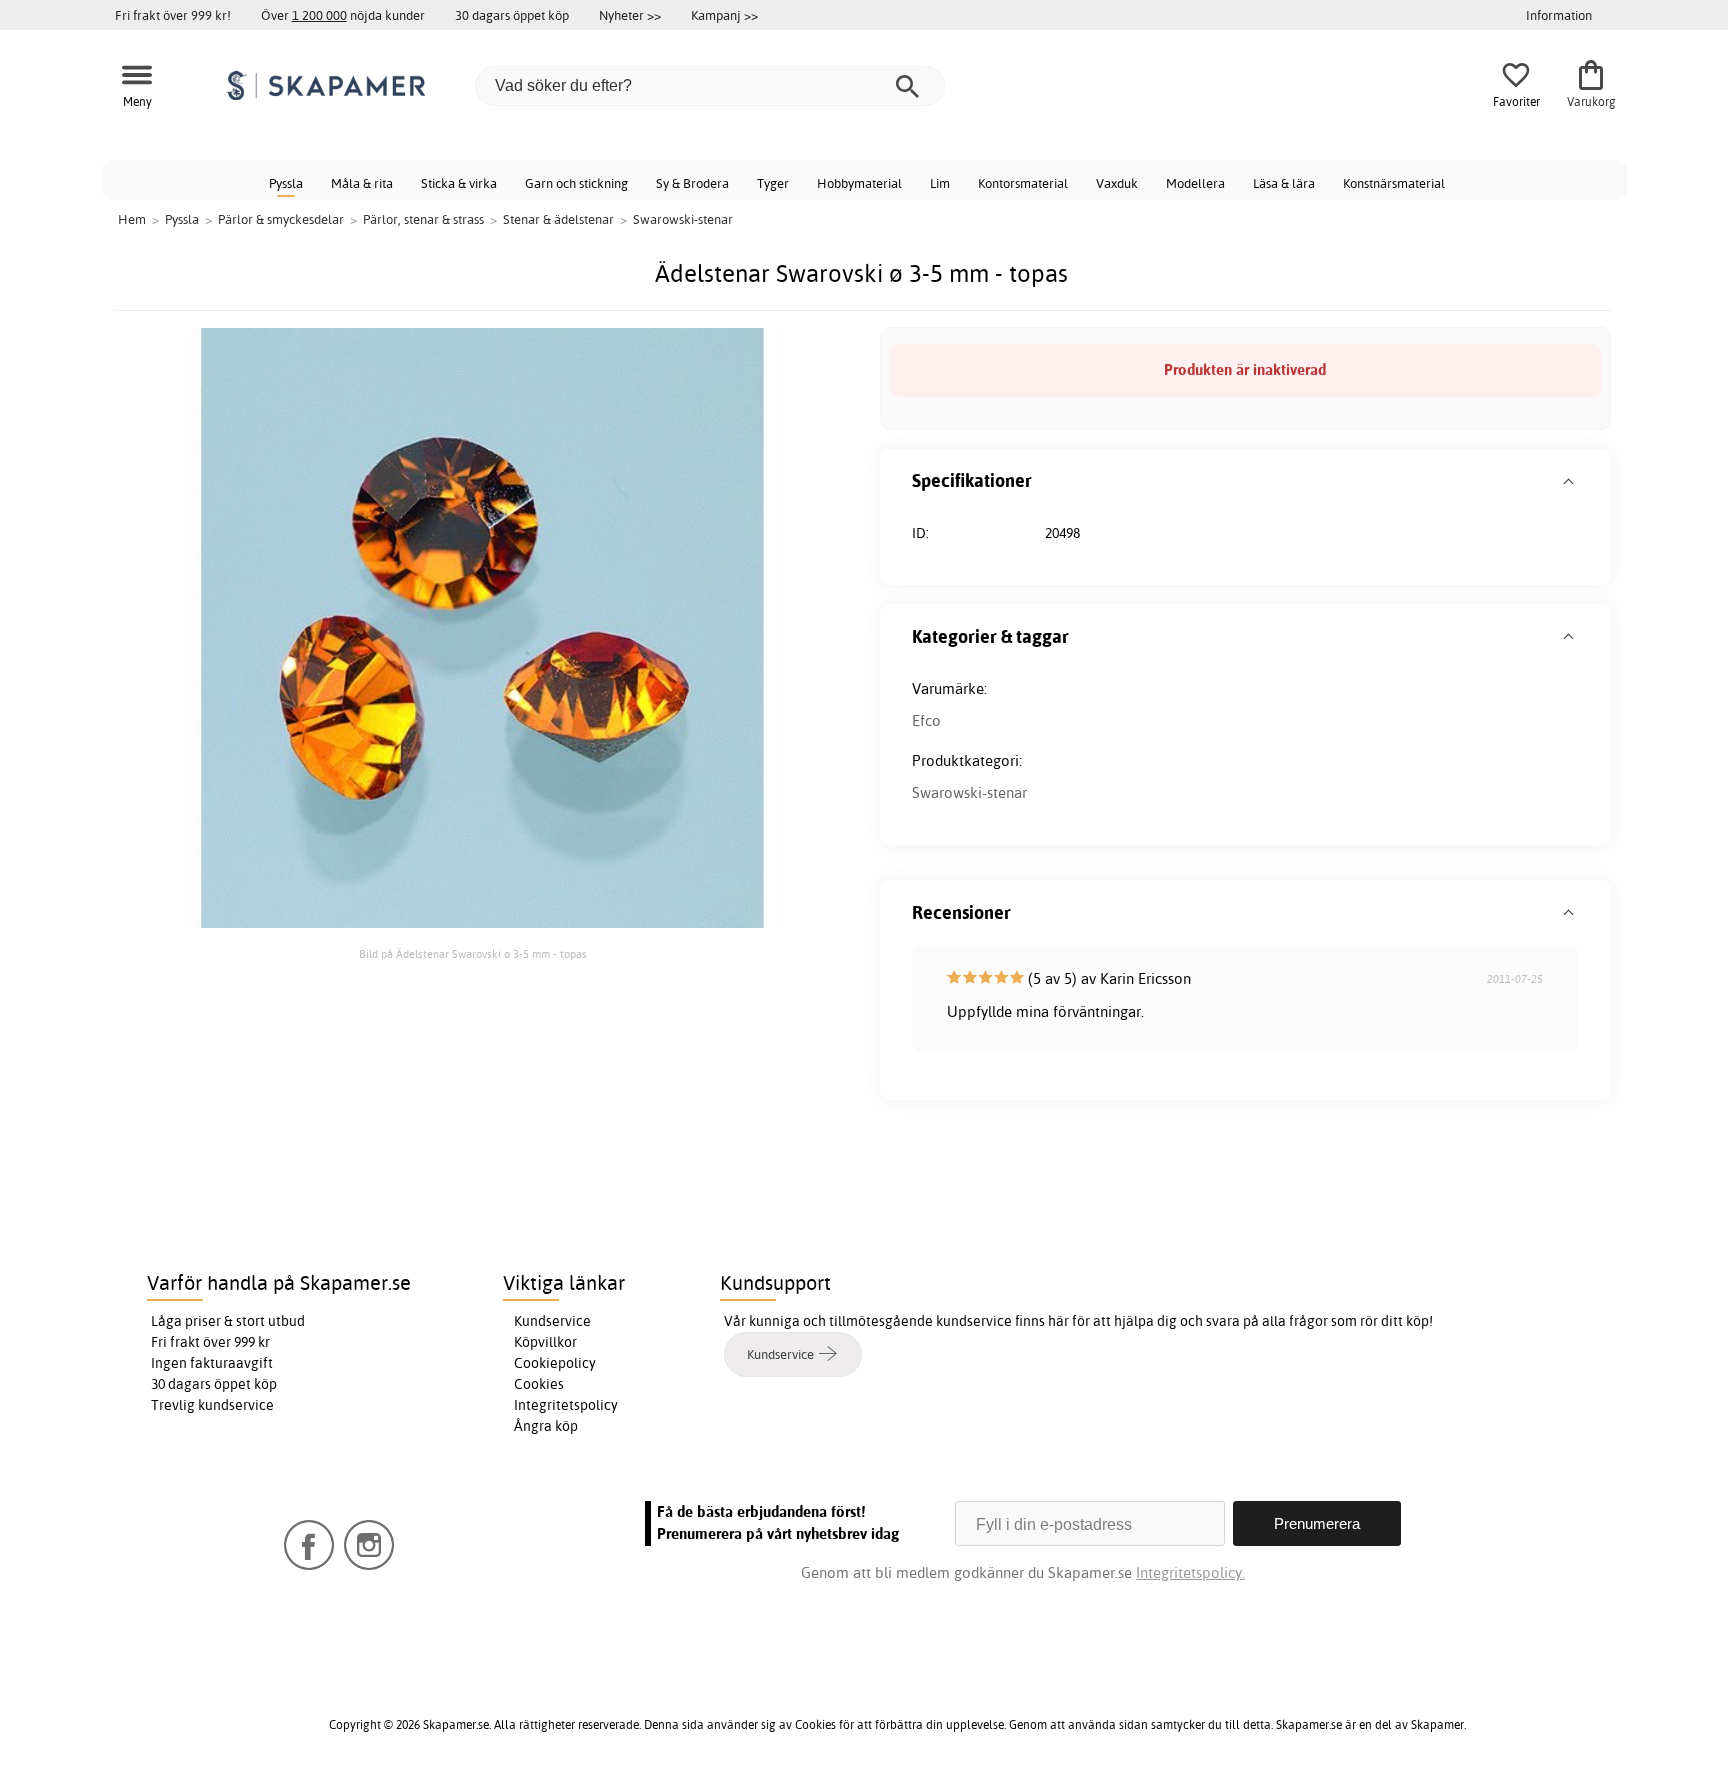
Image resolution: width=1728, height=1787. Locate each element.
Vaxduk (1117, 183)
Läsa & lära (1284, 183)
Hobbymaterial (859, 183)
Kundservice (552, 1321)
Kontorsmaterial (1023, 183)
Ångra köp (546, 1426)
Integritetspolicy (566, 1405)
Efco (926, 720)
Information (1559, 15)
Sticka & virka (459, 183)
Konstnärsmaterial (1394, 183)
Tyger (773, 183)
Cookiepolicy (555, 1363)
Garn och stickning (576, 183)
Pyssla (286, 183)
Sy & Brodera (692, 183)
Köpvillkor (545, 1342)
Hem (132, 219)
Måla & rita (362, 183)
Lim (940, 183)
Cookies (539, 1384)
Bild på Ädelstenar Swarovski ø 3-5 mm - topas (473, 954)
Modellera (1195, 183)
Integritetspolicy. (1190, 1572)
